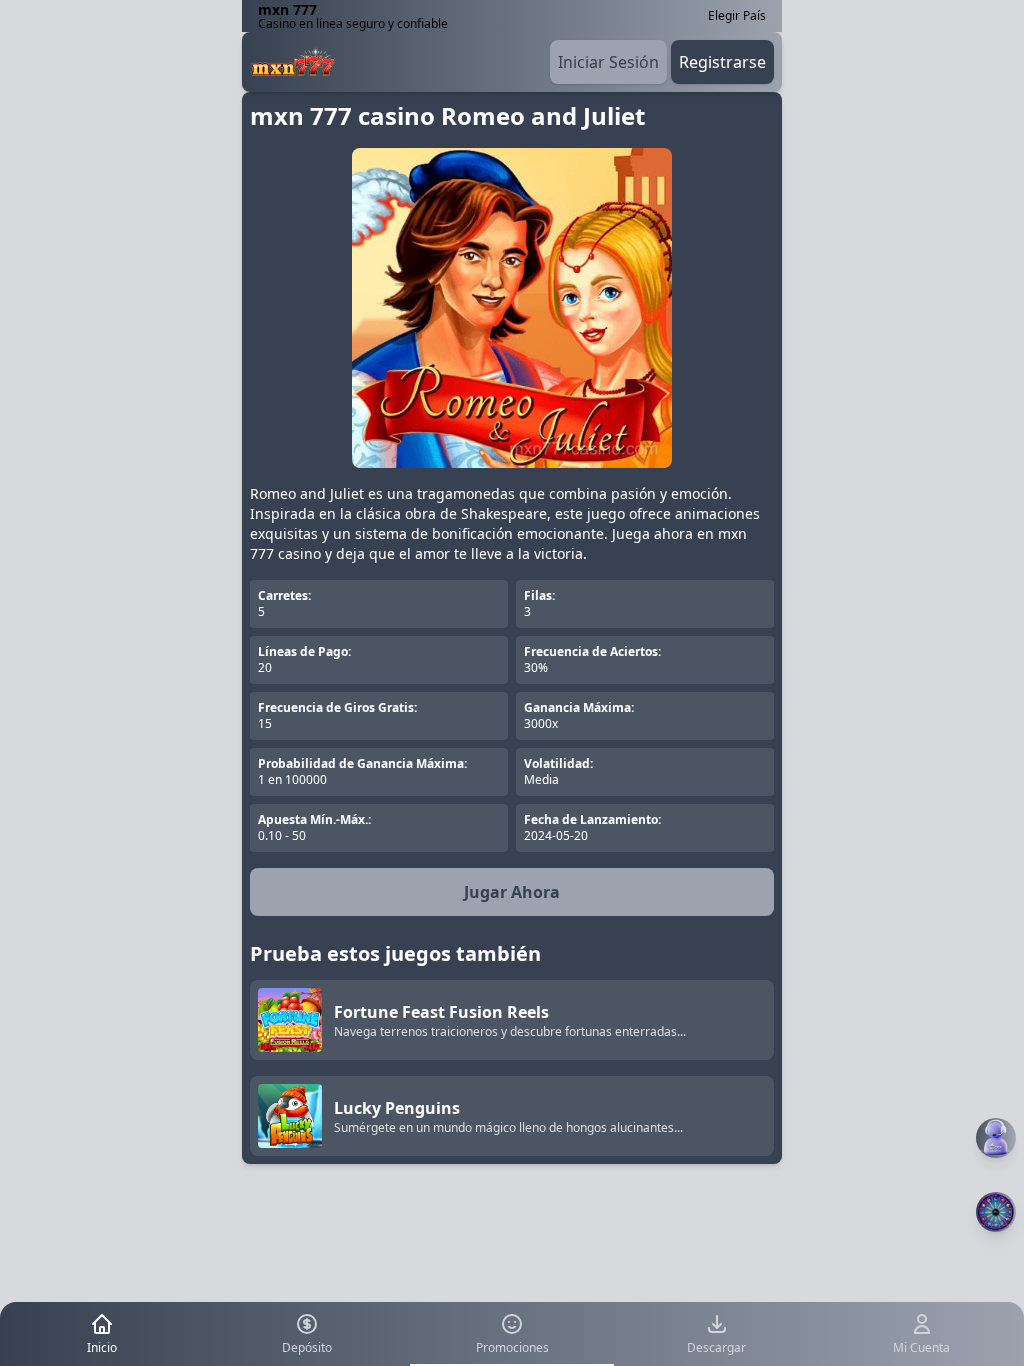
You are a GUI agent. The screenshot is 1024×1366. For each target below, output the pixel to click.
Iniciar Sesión (608, 62)
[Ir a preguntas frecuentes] (996, 1138)
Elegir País (737, 16)
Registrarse (722, 62)
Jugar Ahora (512, 892)
